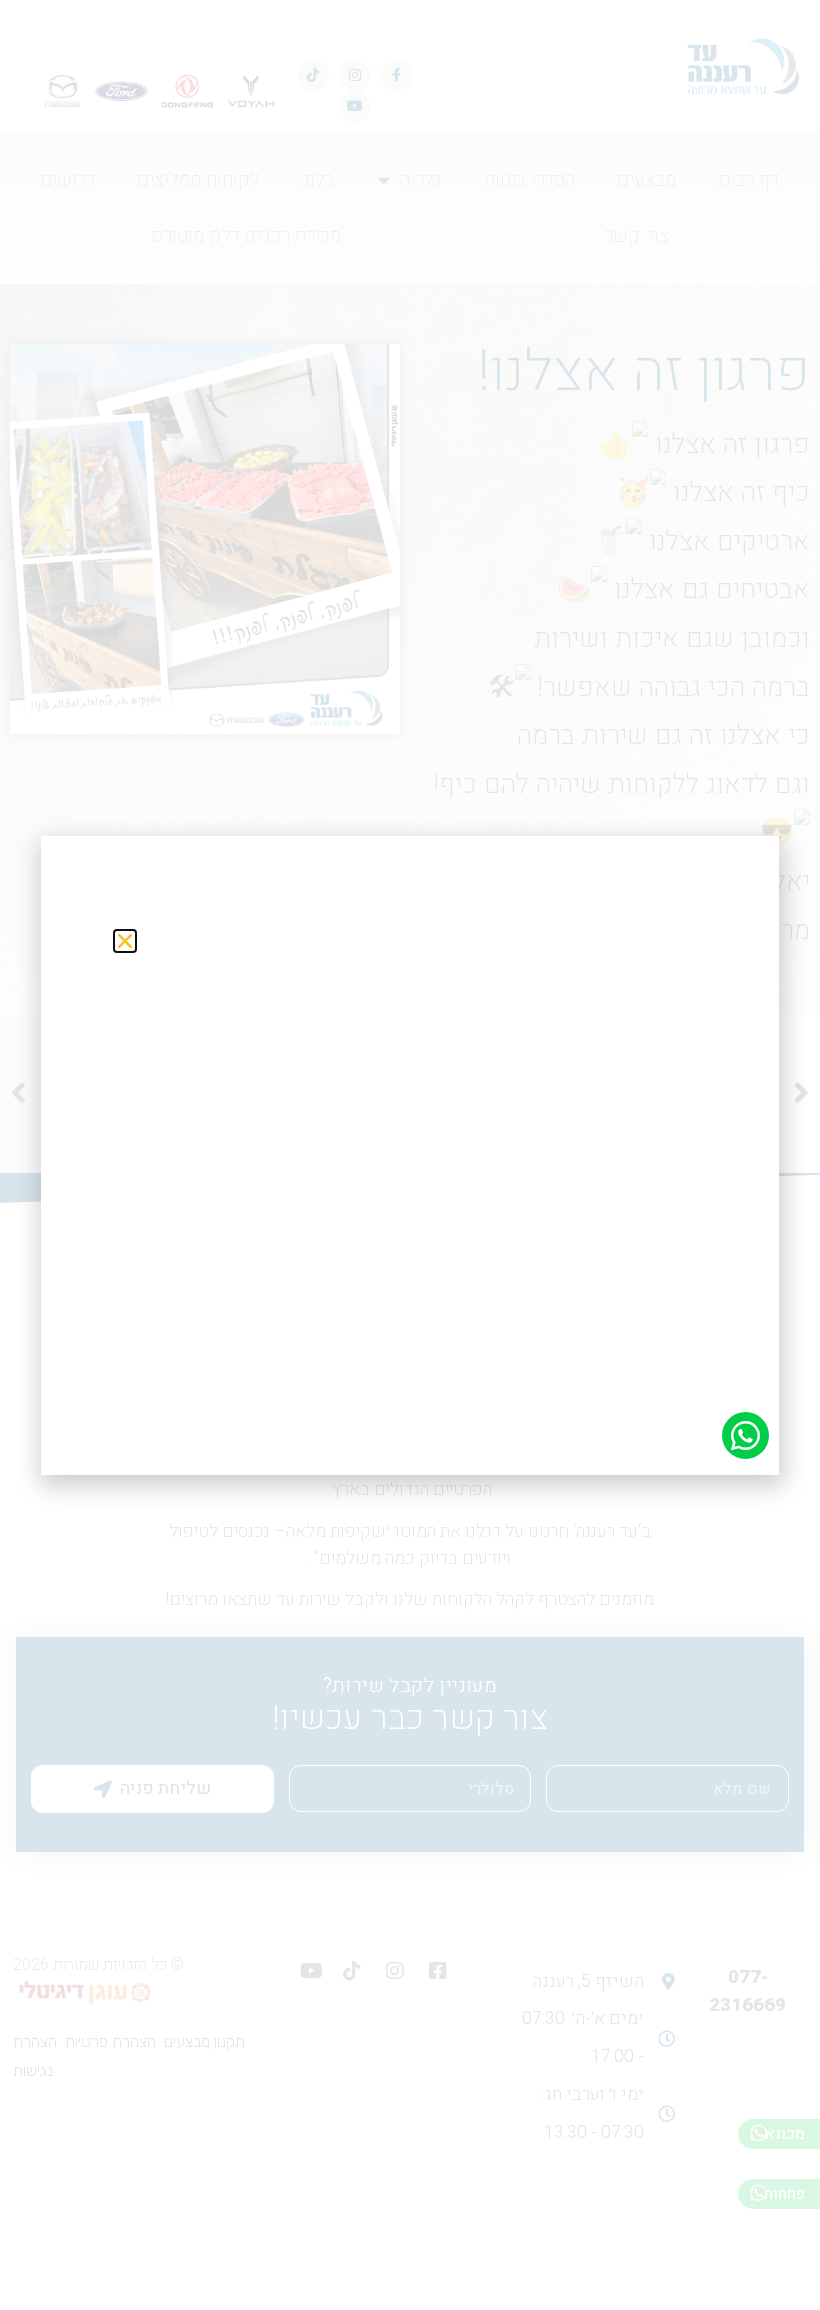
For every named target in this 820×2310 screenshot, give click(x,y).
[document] (410, 1155)
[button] (125, 941)
